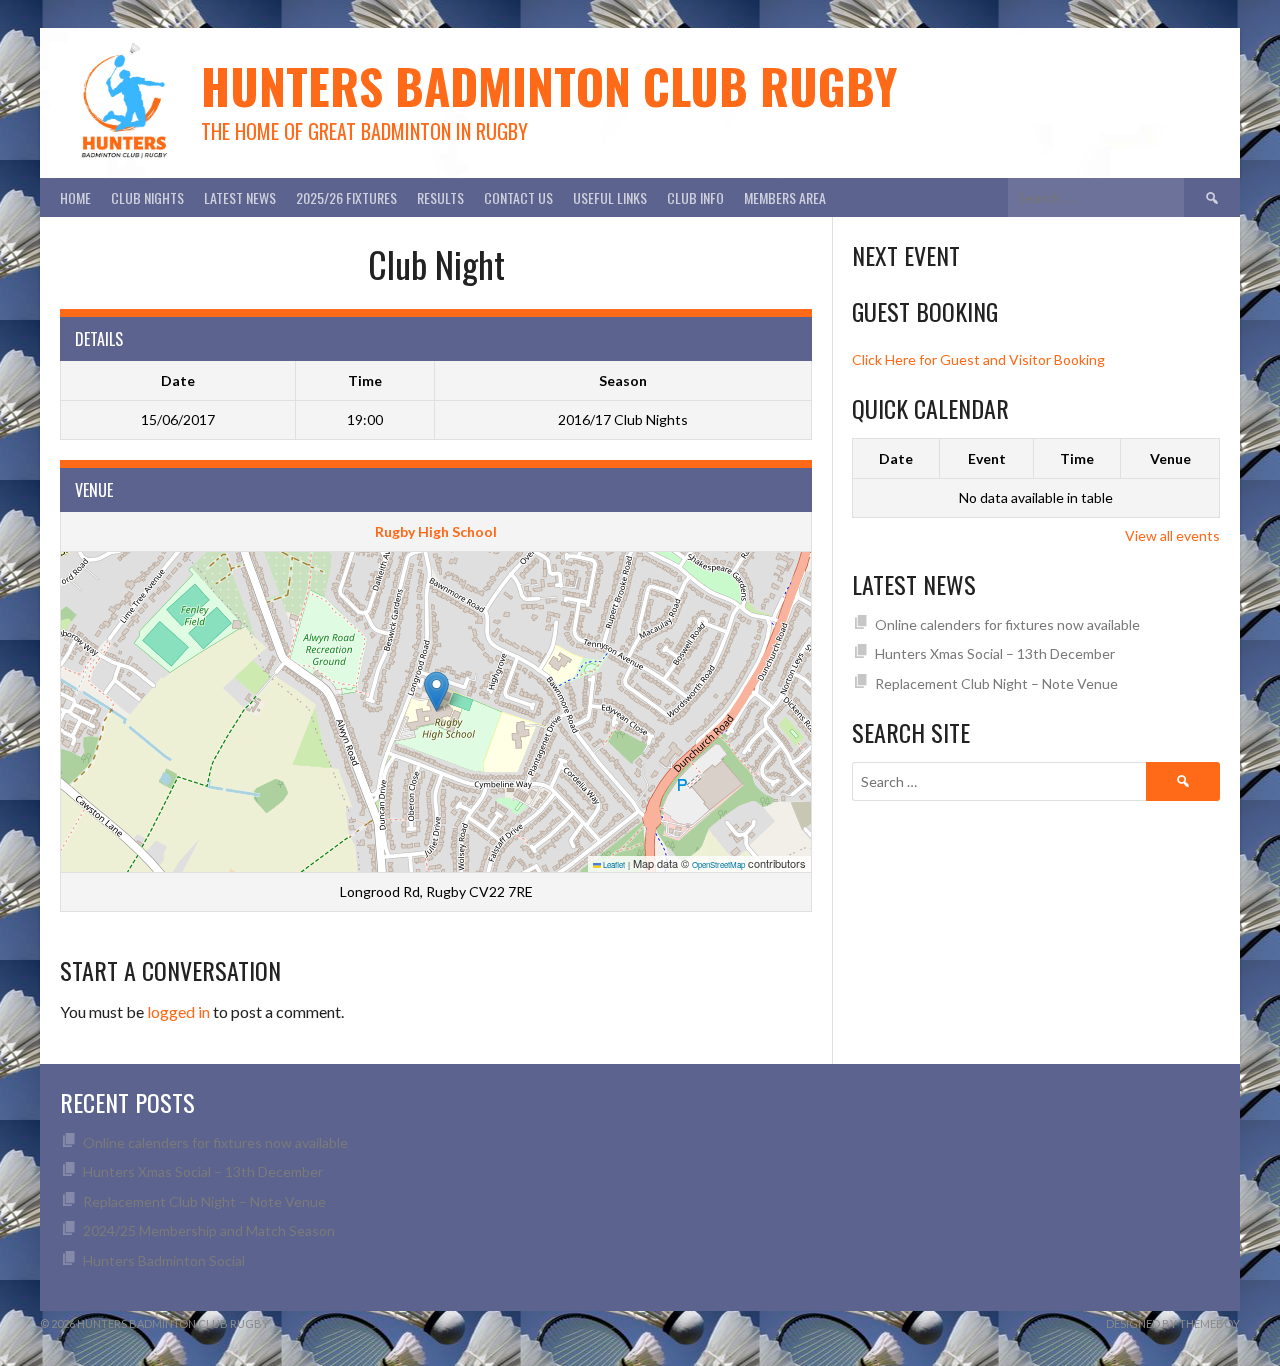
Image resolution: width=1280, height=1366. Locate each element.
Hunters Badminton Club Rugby (549, 85)
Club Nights (147, 197)
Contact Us (518, 197)
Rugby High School (436, 531)
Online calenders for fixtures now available (1007, 624)
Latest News (240, 197)
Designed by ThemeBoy (1173, 1323)
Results (440, 197)
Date (896, 458)
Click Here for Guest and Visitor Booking (978, 359)
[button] (436, 691)
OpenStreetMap (718, 864)
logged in (178, 1011)
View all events (1172, 535)
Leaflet (613, 864)
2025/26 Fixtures (346, 197)
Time (1077, 458)
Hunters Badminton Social (165, 1260)
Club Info (695, 197)
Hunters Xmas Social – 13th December (995, 653)
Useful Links (610, 197)
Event (987, 458)
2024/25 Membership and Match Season (209, 1230)
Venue (1170, 458)
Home (75, 197)
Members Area (785, 197)
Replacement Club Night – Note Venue (996, 683)
